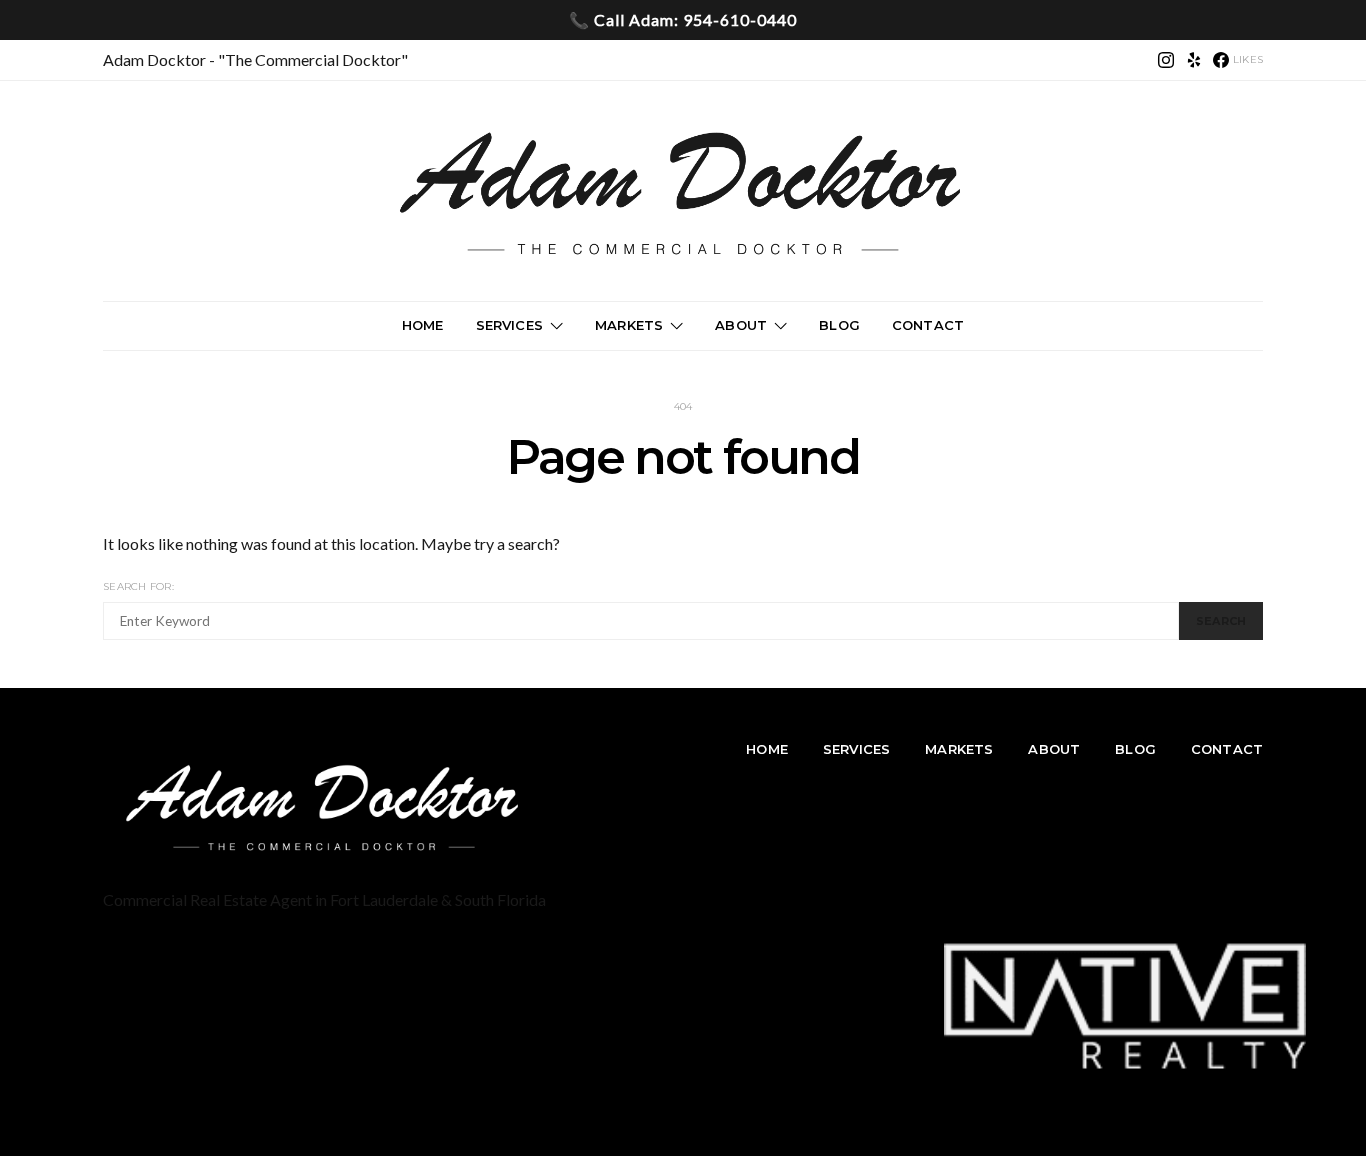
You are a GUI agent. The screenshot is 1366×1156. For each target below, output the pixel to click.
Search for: (138, 586)
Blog (839, 325)
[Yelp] (1194, 60)
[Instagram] (1166, 60)
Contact (928, 325)
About (741, 325)
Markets (629, 325)
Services (509, 325)
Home (423, 325)
